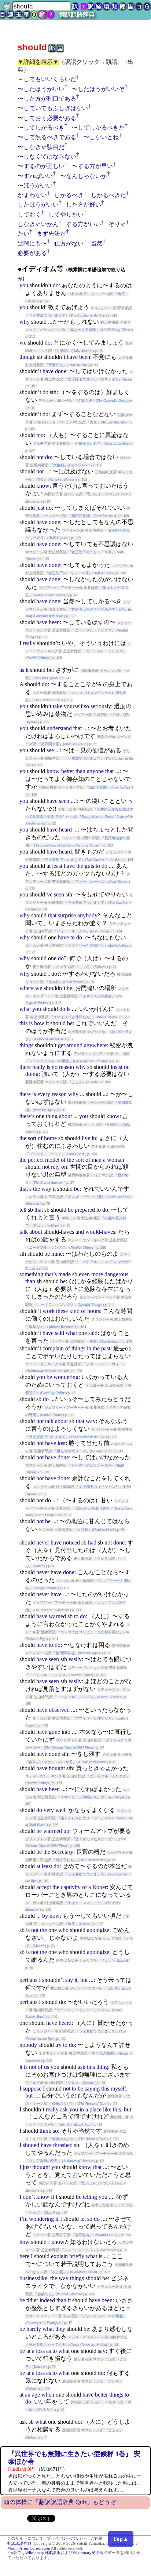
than (80, 771)
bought (57, 1768)
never (43, 1542)
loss (40, 2351)
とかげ (108, 1960)
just (40, 508)
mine (57, 1254)
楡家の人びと (63, 2104)
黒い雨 (113, 1988)
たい (23, 234)
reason (67, 1067)
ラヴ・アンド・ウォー (104, 1364)
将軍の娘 (85, 401)
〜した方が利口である (47, 99)
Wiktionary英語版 (88, 2553)
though (27, 357)
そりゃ (117, 224)
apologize (98, 1930)
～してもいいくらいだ (47, 79)
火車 (93, 422)
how (39, 1023)
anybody (87, 915)
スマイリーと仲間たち (86, 945)
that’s (25, 1189)
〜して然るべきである (47, 137)
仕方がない (69, 243)
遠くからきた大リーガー (81, 1818)
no (55, 1067)
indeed (47, 2300)
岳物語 (62, 351)
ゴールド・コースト (45, 1154)
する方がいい (84, 224)
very (49, 1810)
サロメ (73, 2083)
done (61, 371)
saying (92, 2089)
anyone (95, 771)
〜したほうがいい (41, 89)
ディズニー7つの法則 (85, 1197)
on (127, 1067)
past (106, 1348)
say (69, 1980)
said (60, 1333)
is (69, 1009)
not (40, 457)
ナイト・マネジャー (84, 1903)
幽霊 (121, 294)
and (80, 1232)
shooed (31, 2145)
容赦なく (36, 1327)
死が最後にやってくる (47, 2345)
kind (74, 1311)
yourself (73, 706)
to (98, 866)
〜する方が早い (92, 166)
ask (82, 2067)
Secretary (62, 1852)
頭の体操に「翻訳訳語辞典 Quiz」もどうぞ (60, 2502)
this (23, 1023)
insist (117, 1067)
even (84, 1274)
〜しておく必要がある (47, 118)
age (36, 2395)
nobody (28, 2045)
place (95, 2109)
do (56, 285)
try (58, 2045)
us (47, 2067)
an (28, 2395)
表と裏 (58, 2272)
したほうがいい (38, 205)
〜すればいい (35, 176)
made (65, 1274)
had (92, 1542)
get (61, 1045)
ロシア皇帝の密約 (44, 2161)
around (74, 1045)
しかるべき (69, 195)
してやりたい (66, 214)
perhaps (28, 1980)
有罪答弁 (82, 2235)
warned (57, 1616)
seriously (101, 706)
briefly (77, 2256)
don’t (29, 2197)
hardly (34, 2329)
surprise (67, 915)
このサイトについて (25, 2538)
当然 (97, 243)
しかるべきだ (108, 195)
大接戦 (59, 465)
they (60, 2329)
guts (89, 866)
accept (44, 1887)
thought (41, 2167)
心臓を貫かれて (88, 443)
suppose (32, 2089)
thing (52, 1116)
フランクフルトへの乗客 (49, 1061)
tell (23, 1210)
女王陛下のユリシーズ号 (88, 379)
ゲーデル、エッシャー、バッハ (82, 2010)
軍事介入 (56, 365)
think (45, 2131)
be (50, 670)
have (72, 357)
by (45, 1916)
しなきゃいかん (38, 224)
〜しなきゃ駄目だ (41, 147)
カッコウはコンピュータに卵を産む (90, 1632)
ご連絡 (97, 2538)
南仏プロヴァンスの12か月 (51, 1762)
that (78, 728)
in (94, 1138)
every (44, 1094)
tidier (32, 2300)
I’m (23, 2219)
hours (94, 1311)
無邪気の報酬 (103, 2053)
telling (90, 2197)
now (55, 1916)
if (53, 2197)
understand (59, 728)
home (50, 1138)
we (23, 343)
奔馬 (41, 479)
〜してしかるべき (41, 128)
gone (54, 1732)
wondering (66, 1377)
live (86, 1138)
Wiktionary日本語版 (43, 2553)
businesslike (33, 2278)
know (43, 486)
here (24, 2256)
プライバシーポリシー (67, 2538)
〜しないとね (101, 137)
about (65, 1116)
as (22, 670)
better (68, 771)
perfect (36, 1160)
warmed (53, 1831)
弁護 (116, 715)
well (60, 1810)
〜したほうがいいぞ (98, 89)
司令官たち (65, 1860)
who (63, 1930)
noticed (71, 1542)
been (85, 357)
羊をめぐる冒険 (83, 330)
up (66, 1831)
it (27, 670)
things (26, 1045)
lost (62, 1443)
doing (32, 1074)
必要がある (32, 253)
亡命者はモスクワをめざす (93, 609)
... (50, 322)
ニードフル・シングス (93, 630)
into (66, 1732)
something (31, 1274)
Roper (100, 1887)
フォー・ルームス (90, 882)
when (48, 2395)
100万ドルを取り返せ (93, 1508)
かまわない (32, 195)
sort (32, 1138)
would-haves (100, 1232)
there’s (27, 1116)
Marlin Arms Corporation (29, 2548)
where (27, 988)
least (57, 866)
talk (24, 1232)
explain (59, 2256)
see (50, 750)
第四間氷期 (81, 516)
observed (59, 1710)
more (97, 1274)
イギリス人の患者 (97, 996)
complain (53, 1348)
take (58, 706)
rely (55, 1167)
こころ (84, 967)
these (62, 1311)
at (49, 866)
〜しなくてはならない (47, 157)
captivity (71, 1887)
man (97, 1160)
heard (65, 829)
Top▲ (121, 2539)
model (52, 1160)
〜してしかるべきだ (98, 128)
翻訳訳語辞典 (77, 14)
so (86, 706)
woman (116, 1160)
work (49, 1311)
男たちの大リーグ (71, 1451)
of (40, 1138)
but (84, 1980)
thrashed (63, 2145)
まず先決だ (51, 234)
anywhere (95, 1045)
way (46, 1189)
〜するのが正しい (41, 166)
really (29, 643)
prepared (85, 1210)
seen (64, 801)
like (107, 2109)
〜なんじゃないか (84, 176)
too (40, 435)
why (25, 322)
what (25, 1009)
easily (75, 1659)
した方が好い (84, 205)
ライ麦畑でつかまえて (47, 315)
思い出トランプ (100, 494)
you (24, 285)
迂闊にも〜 (32, 243)
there (25, 1067)
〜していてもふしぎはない (53, 108)
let (83, 2219)
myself (118, 2089)
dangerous (116, 1274)
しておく (29, 214)
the (80, 866)
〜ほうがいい (35, 185)
